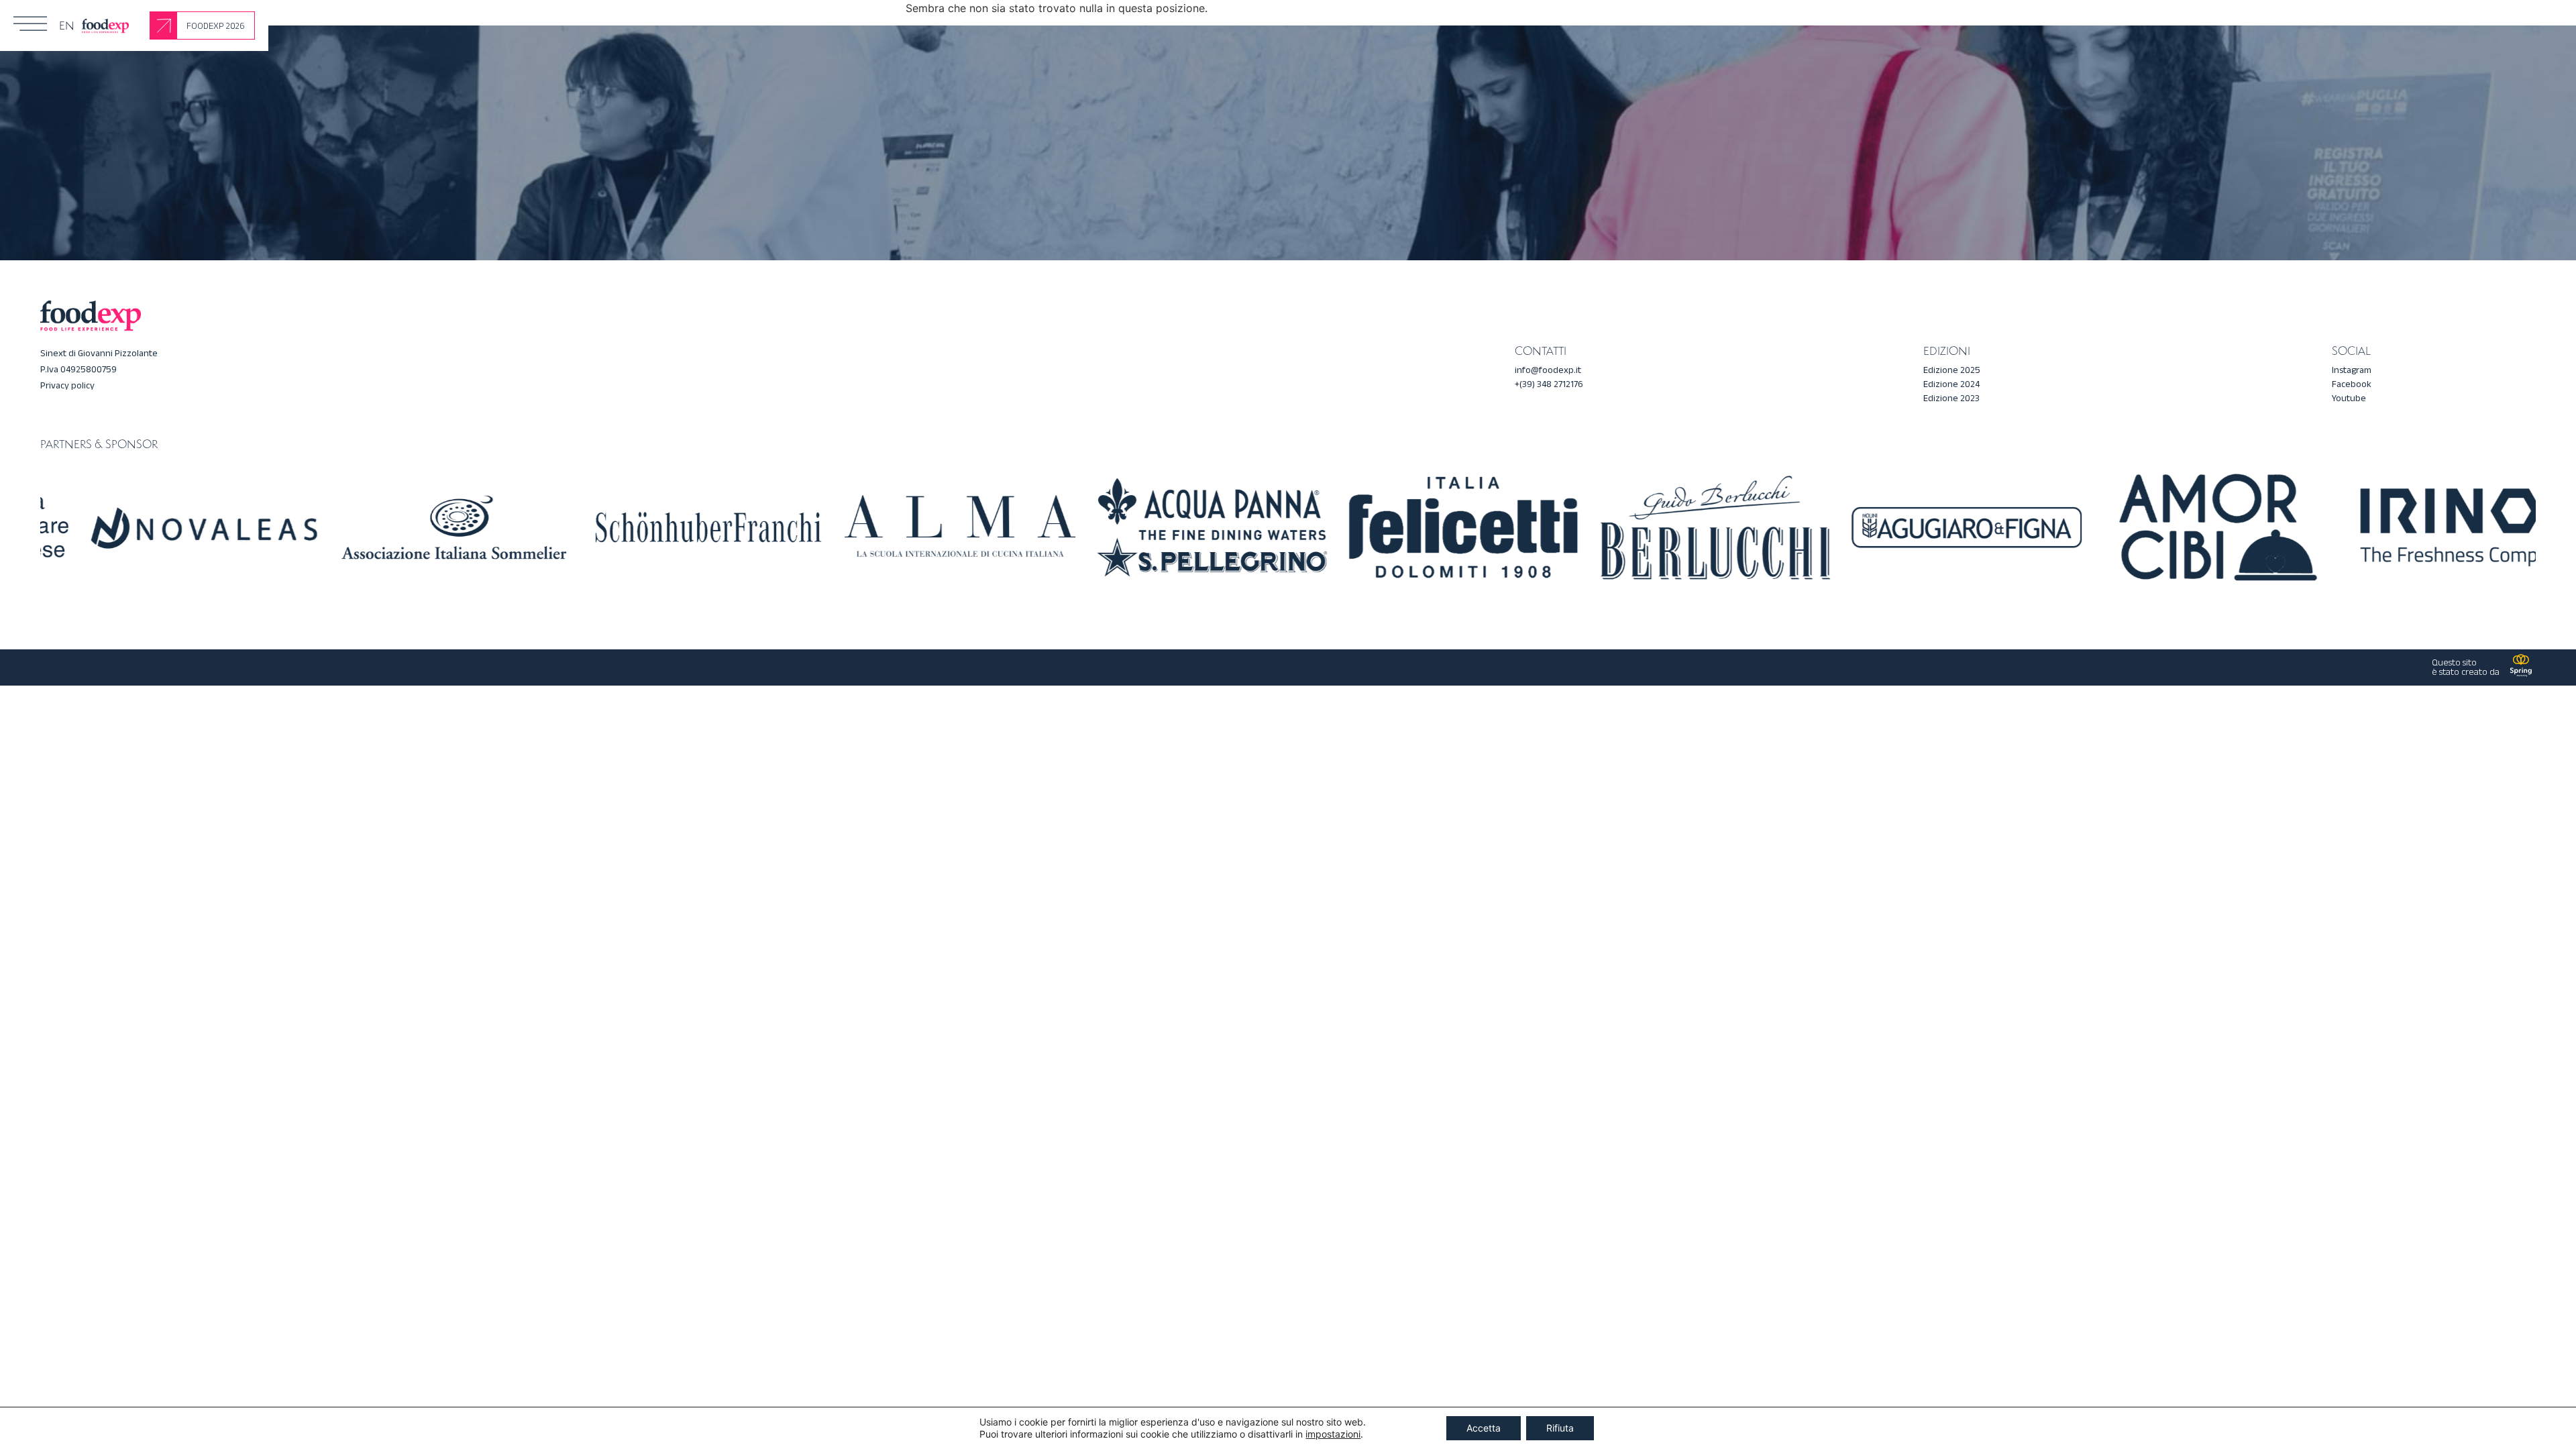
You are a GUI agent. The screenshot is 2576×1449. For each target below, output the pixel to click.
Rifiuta (1560, 1428)
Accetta (1484, 1428)
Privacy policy (67, 385)
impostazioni (1333, 1434)
